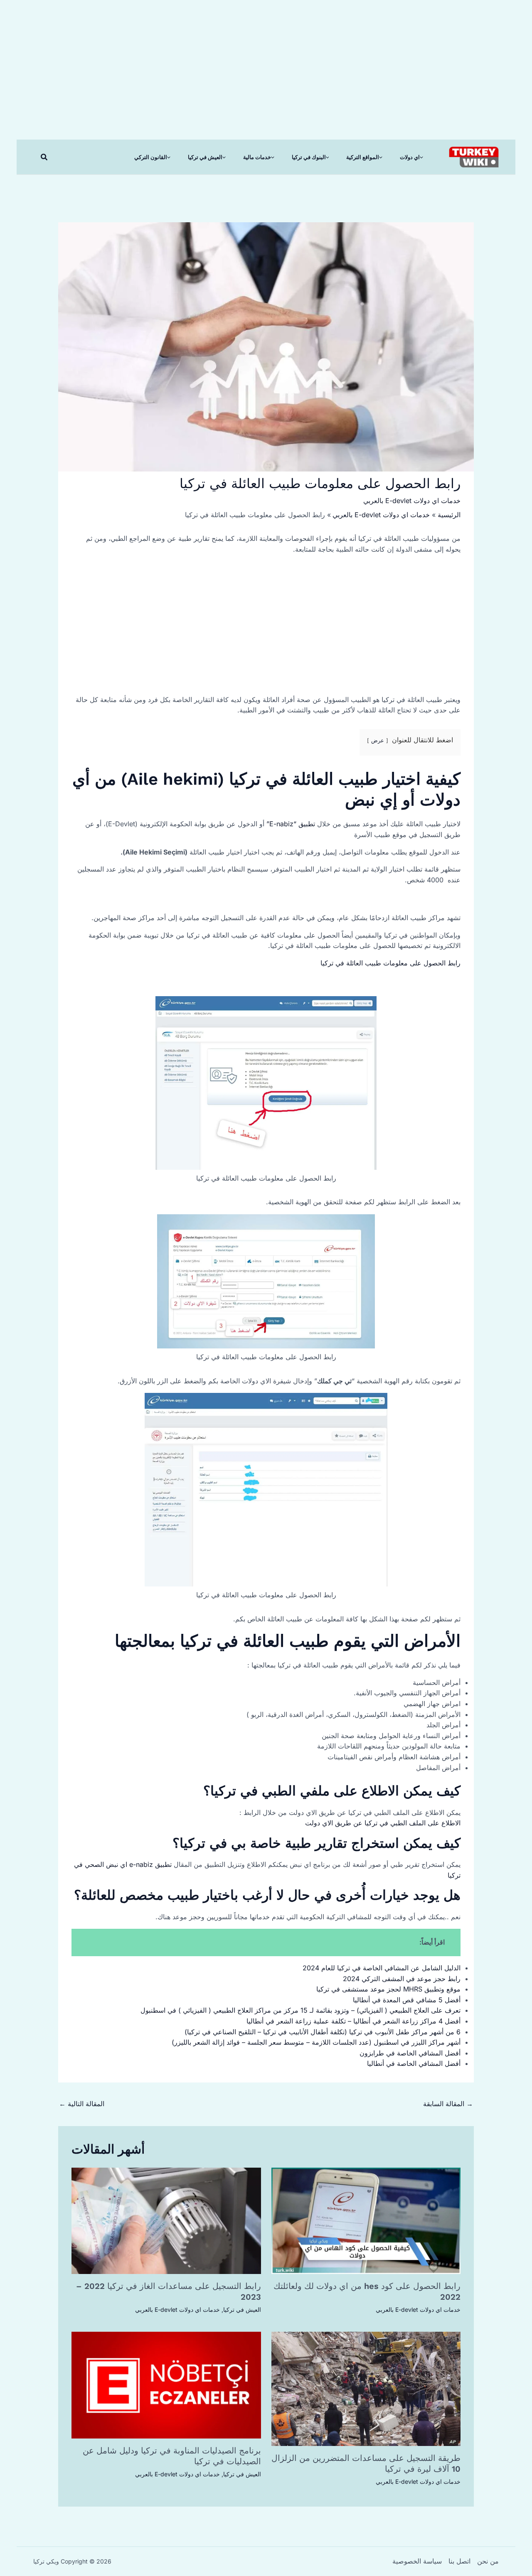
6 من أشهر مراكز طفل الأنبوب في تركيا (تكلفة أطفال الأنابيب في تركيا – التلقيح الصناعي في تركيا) (323, 2032)
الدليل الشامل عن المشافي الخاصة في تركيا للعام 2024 (382, 1968)
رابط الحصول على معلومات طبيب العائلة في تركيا (390, 963)
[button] (44, 157)
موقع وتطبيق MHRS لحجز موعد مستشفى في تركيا (388, 1989)
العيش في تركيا (242, 2310)
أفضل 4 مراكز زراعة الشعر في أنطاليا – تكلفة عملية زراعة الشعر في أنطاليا (353, 2021)
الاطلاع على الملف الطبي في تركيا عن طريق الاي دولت (383, 1823)
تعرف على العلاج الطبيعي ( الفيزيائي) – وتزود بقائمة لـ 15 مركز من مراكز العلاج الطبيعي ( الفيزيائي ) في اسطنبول (300, 2010)
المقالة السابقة (448, 2104)
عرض (378, 740)
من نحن (488, 2561)
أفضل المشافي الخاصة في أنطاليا (414, 2063)
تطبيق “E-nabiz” (292, 824)
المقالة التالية (82, 2104)
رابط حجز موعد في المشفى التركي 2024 (402, 1979)
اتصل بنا (459, 2561)
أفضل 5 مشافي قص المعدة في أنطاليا (407, 2000)
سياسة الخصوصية (417, 2561)
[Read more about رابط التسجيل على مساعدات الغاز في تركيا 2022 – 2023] (166, 2220)
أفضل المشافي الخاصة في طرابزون (410, 2053)
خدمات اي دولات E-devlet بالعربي (412, 501)
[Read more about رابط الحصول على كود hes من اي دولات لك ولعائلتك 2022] (366, 2220)
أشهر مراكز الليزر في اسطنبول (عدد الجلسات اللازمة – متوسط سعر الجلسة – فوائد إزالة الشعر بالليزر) (316, 2042)
